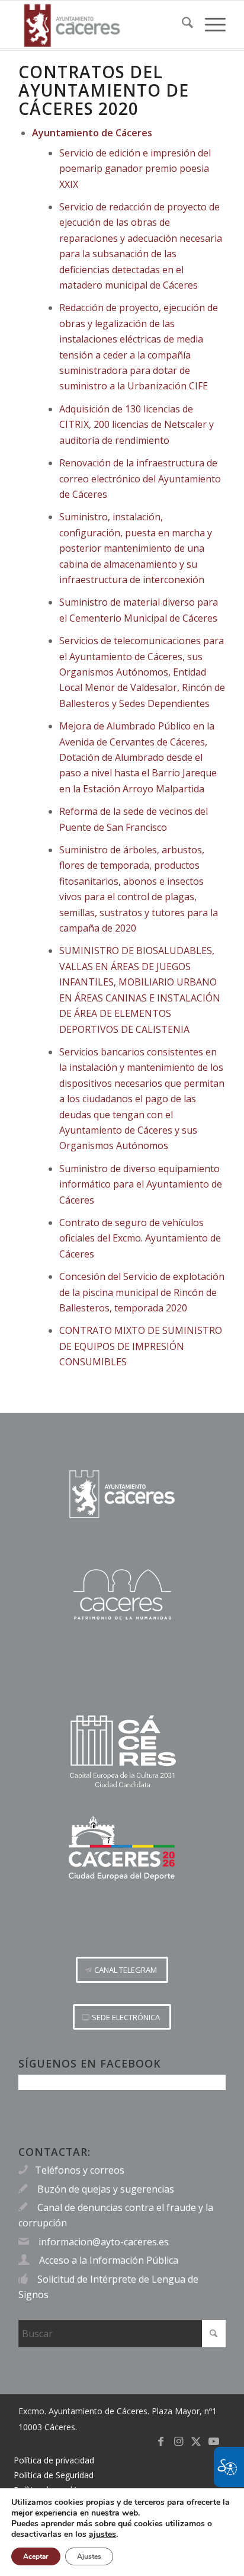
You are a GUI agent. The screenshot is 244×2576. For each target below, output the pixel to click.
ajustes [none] (102, 2535)
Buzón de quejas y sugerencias (106, 2189)
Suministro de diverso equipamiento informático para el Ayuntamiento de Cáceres (141, 1184)
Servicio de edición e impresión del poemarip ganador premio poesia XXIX (135, 169)
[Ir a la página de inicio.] (122, 1494)
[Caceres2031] (122, 1752)
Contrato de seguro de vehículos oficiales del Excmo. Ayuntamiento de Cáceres (140, 1238)
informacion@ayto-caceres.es (104, 2242)
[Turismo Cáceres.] (122, 1594)
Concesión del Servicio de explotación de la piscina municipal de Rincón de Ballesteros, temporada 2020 (142, 1292)
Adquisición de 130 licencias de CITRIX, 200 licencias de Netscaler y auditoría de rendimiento (137, 425)
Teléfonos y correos (80, 2170)
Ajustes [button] (89, 2556)
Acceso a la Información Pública (109, 2260)
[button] (122, 1970)
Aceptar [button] (36, 2556)
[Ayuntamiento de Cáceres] (101, 24)
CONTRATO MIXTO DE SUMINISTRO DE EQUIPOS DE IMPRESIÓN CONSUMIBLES (141, 1346)
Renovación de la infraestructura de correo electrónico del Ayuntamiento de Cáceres (140, 479)
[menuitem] (182, 24)
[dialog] (122, 2532)
